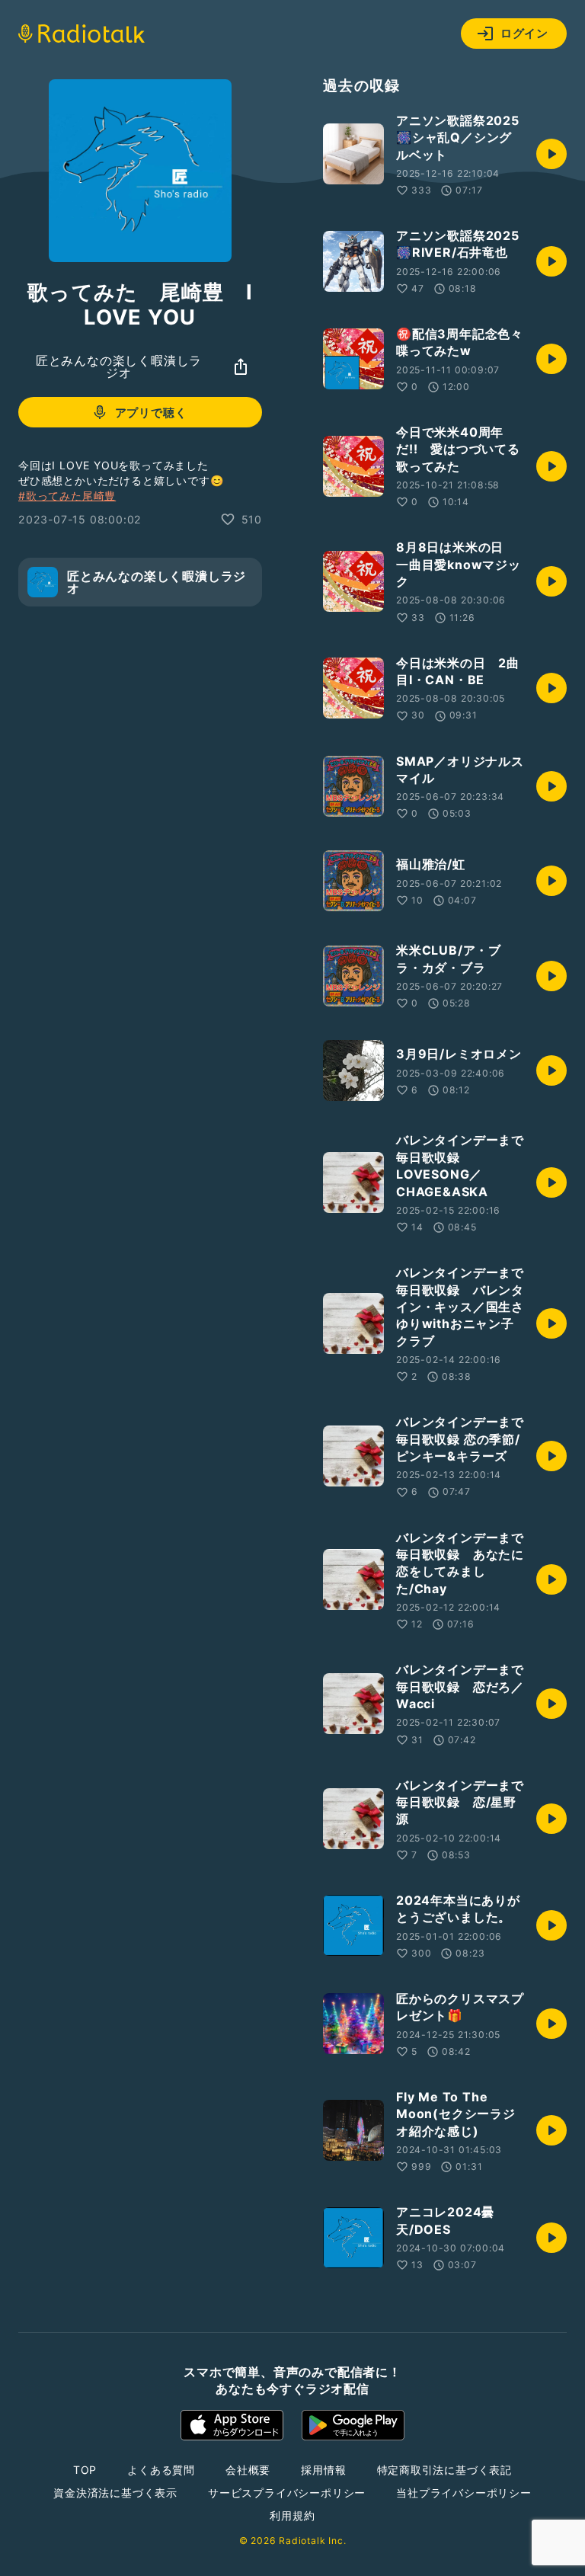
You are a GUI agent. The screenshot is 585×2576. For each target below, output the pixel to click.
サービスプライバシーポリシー (287, 2493)
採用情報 (323, 2470)
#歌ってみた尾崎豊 (67, 496)
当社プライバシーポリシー (464, 2493)
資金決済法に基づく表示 (115, 2493)
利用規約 (292, 2515)
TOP (85, 2470)
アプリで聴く (151, 413)
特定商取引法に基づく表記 (445, 2470)
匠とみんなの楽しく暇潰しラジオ (119, 366)
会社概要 (248, 2470)
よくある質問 (161, 2470)
